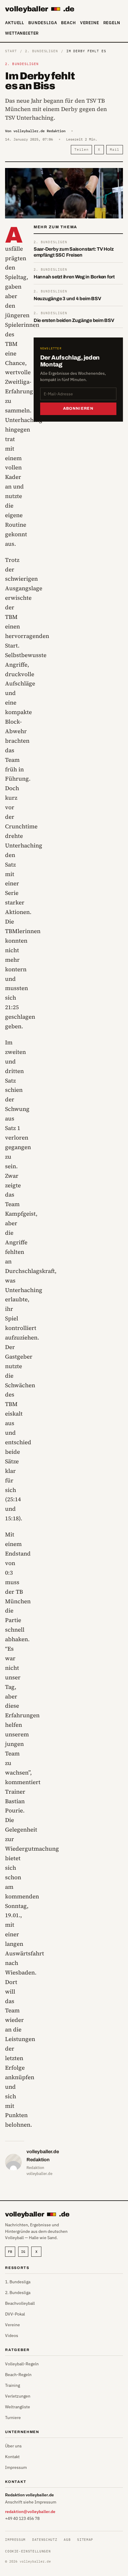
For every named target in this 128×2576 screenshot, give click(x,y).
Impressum (16, 2467)
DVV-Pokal (15, 2314)
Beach (68, 23)
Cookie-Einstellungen (28, 2551)
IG (23, 2252)
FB (10, 2252)
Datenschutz (45, 2540)
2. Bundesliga (18, 2293)
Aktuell (15, 23)
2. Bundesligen (41, 51)
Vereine (90, 23)
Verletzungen (18, 2396)
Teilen (81, 149)
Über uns (13, 2446)
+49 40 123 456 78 (22, 2518)
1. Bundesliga (18, 2282)
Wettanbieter (22, 33)
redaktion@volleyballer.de (30, 2512)
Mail (115, 149)
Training (13, 2385)
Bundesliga (43, 23)
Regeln (112, 23)
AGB (67, 2540)
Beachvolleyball (20, 2303)
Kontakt (12, 2457)
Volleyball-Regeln (22, 2364)
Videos (12, 2335)
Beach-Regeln (18, 2375)
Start (11, 51)
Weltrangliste (18, 2407)
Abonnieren (78, 408)
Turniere (13, 2418)
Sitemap (85, 2540)
